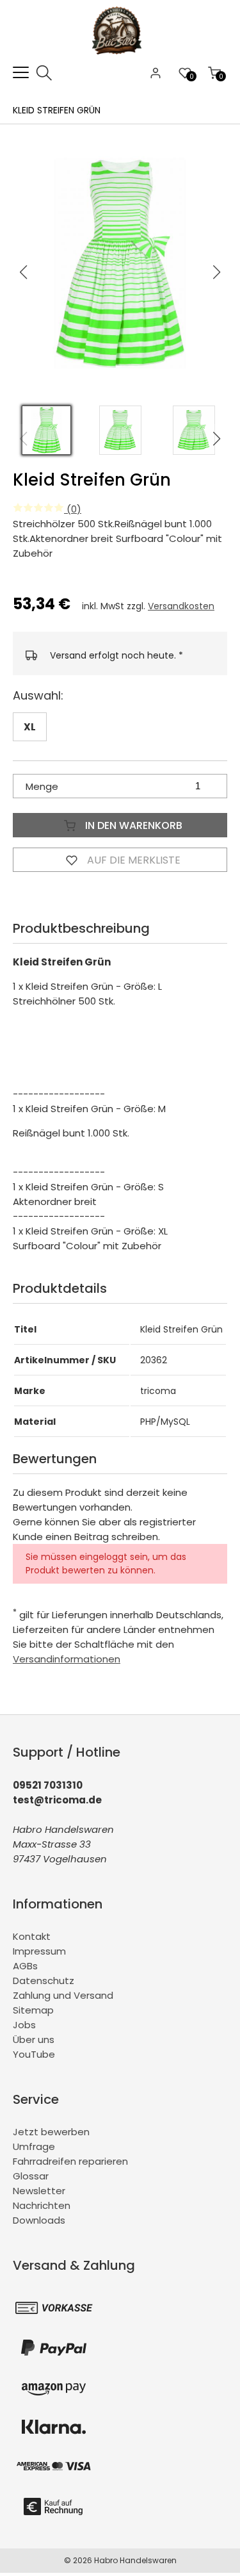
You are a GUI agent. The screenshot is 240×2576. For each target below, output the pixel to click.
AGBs (25, 1966)
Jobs (24, 2025)
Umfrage (34, 2146)
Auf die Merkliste (132, 860)
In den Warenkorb (132, 825)
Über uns (34, 2039)
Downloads (39, 2220)
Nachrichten (42, 2205)
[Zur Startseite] (120, 57)
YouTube (34, 2054)
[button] (217, 272)
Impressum (39, 1951)
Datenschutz (44, 1981)
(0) (73, 509)
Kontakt (32, 1936)
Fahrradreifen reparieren (70, 2161)
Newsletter (39, 2191)
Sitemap (33, 2010)
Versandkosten (181, 606)
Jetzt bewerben (51, 2132)
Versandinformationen (67, 1659)
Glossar (31, 2176)
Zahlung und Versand (63, 1995)
